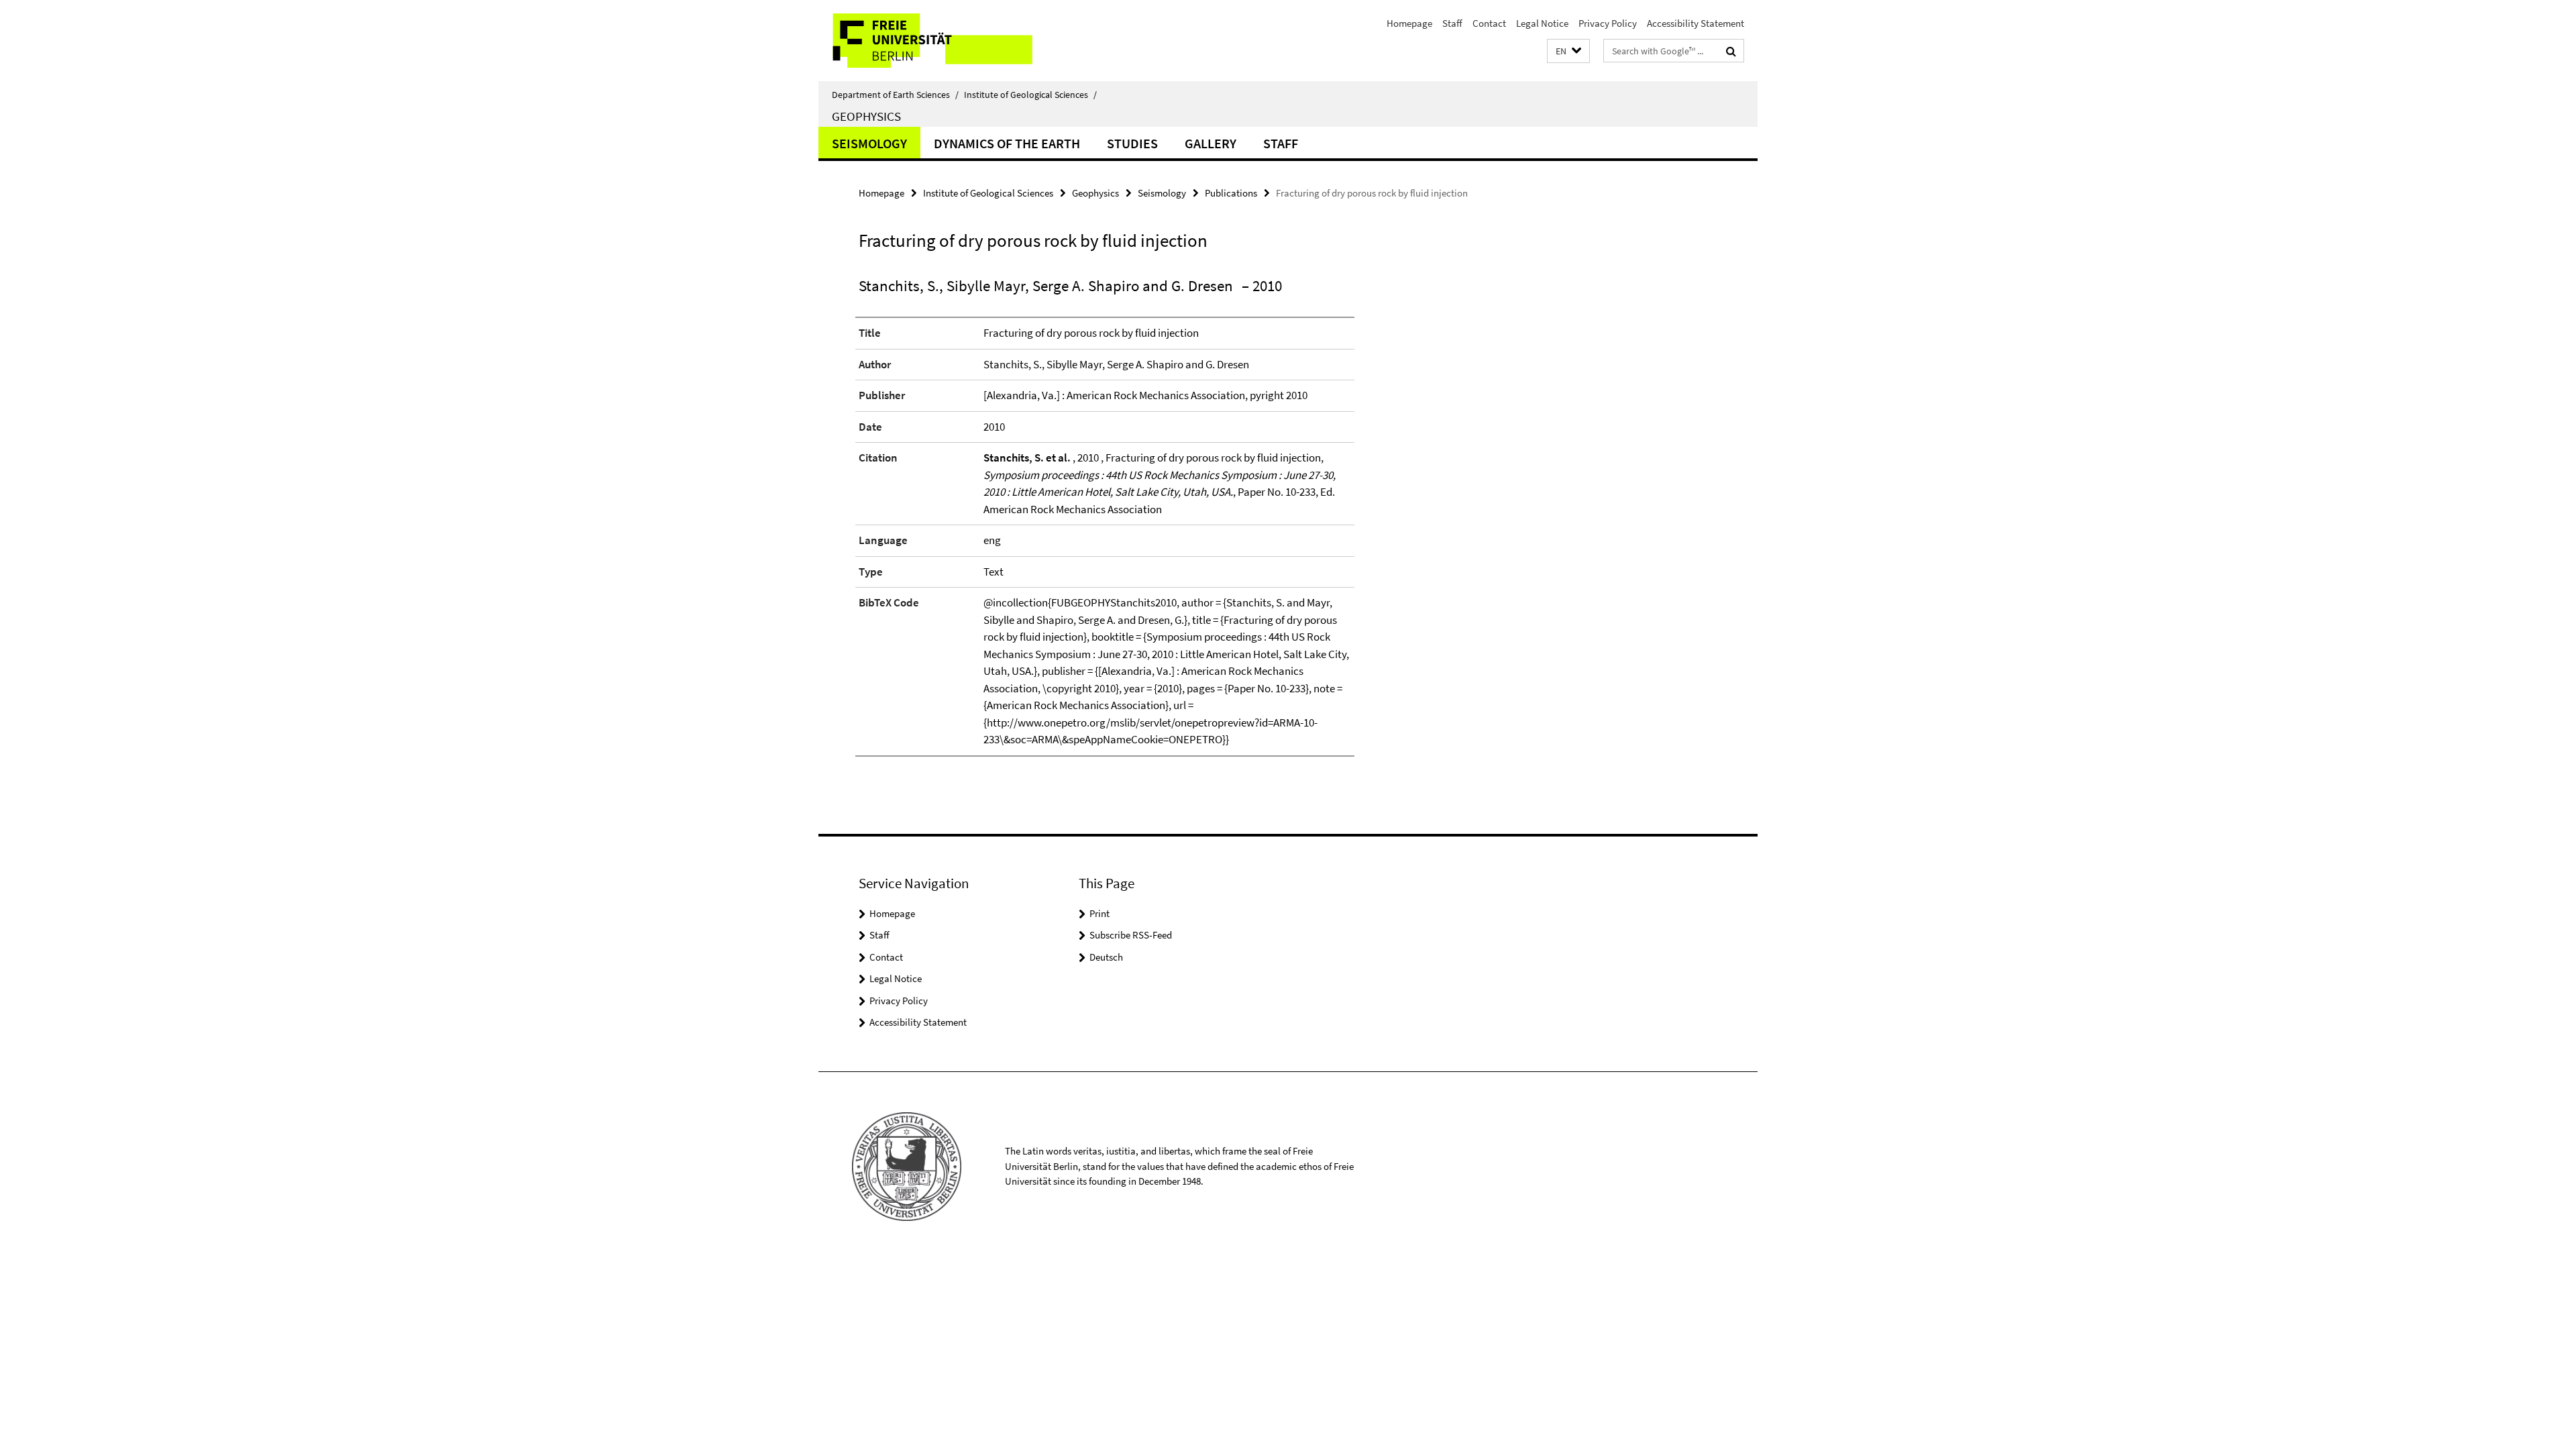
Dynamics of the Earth (1007, 143)
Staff (1452, 23)
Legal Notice (1542, 23)
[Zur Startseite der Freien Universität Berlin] (931, 41)
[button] (1568, 51)
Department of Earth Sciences (895, 95)
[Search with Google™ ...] (1731, 51)
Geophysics (866, 116)
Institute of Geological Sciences (1030, 95)
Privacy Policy (1608, 23)
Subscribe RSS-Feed (1131, 935)
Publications (1231, 193)
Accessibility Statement (1696, 23)
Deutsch (1106, 957)
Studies (1132, 143)
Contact (1489, 23)
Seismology (869, 143)
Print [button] (1099, 913)
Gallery (1211, 143)
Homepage (1409, 23)
